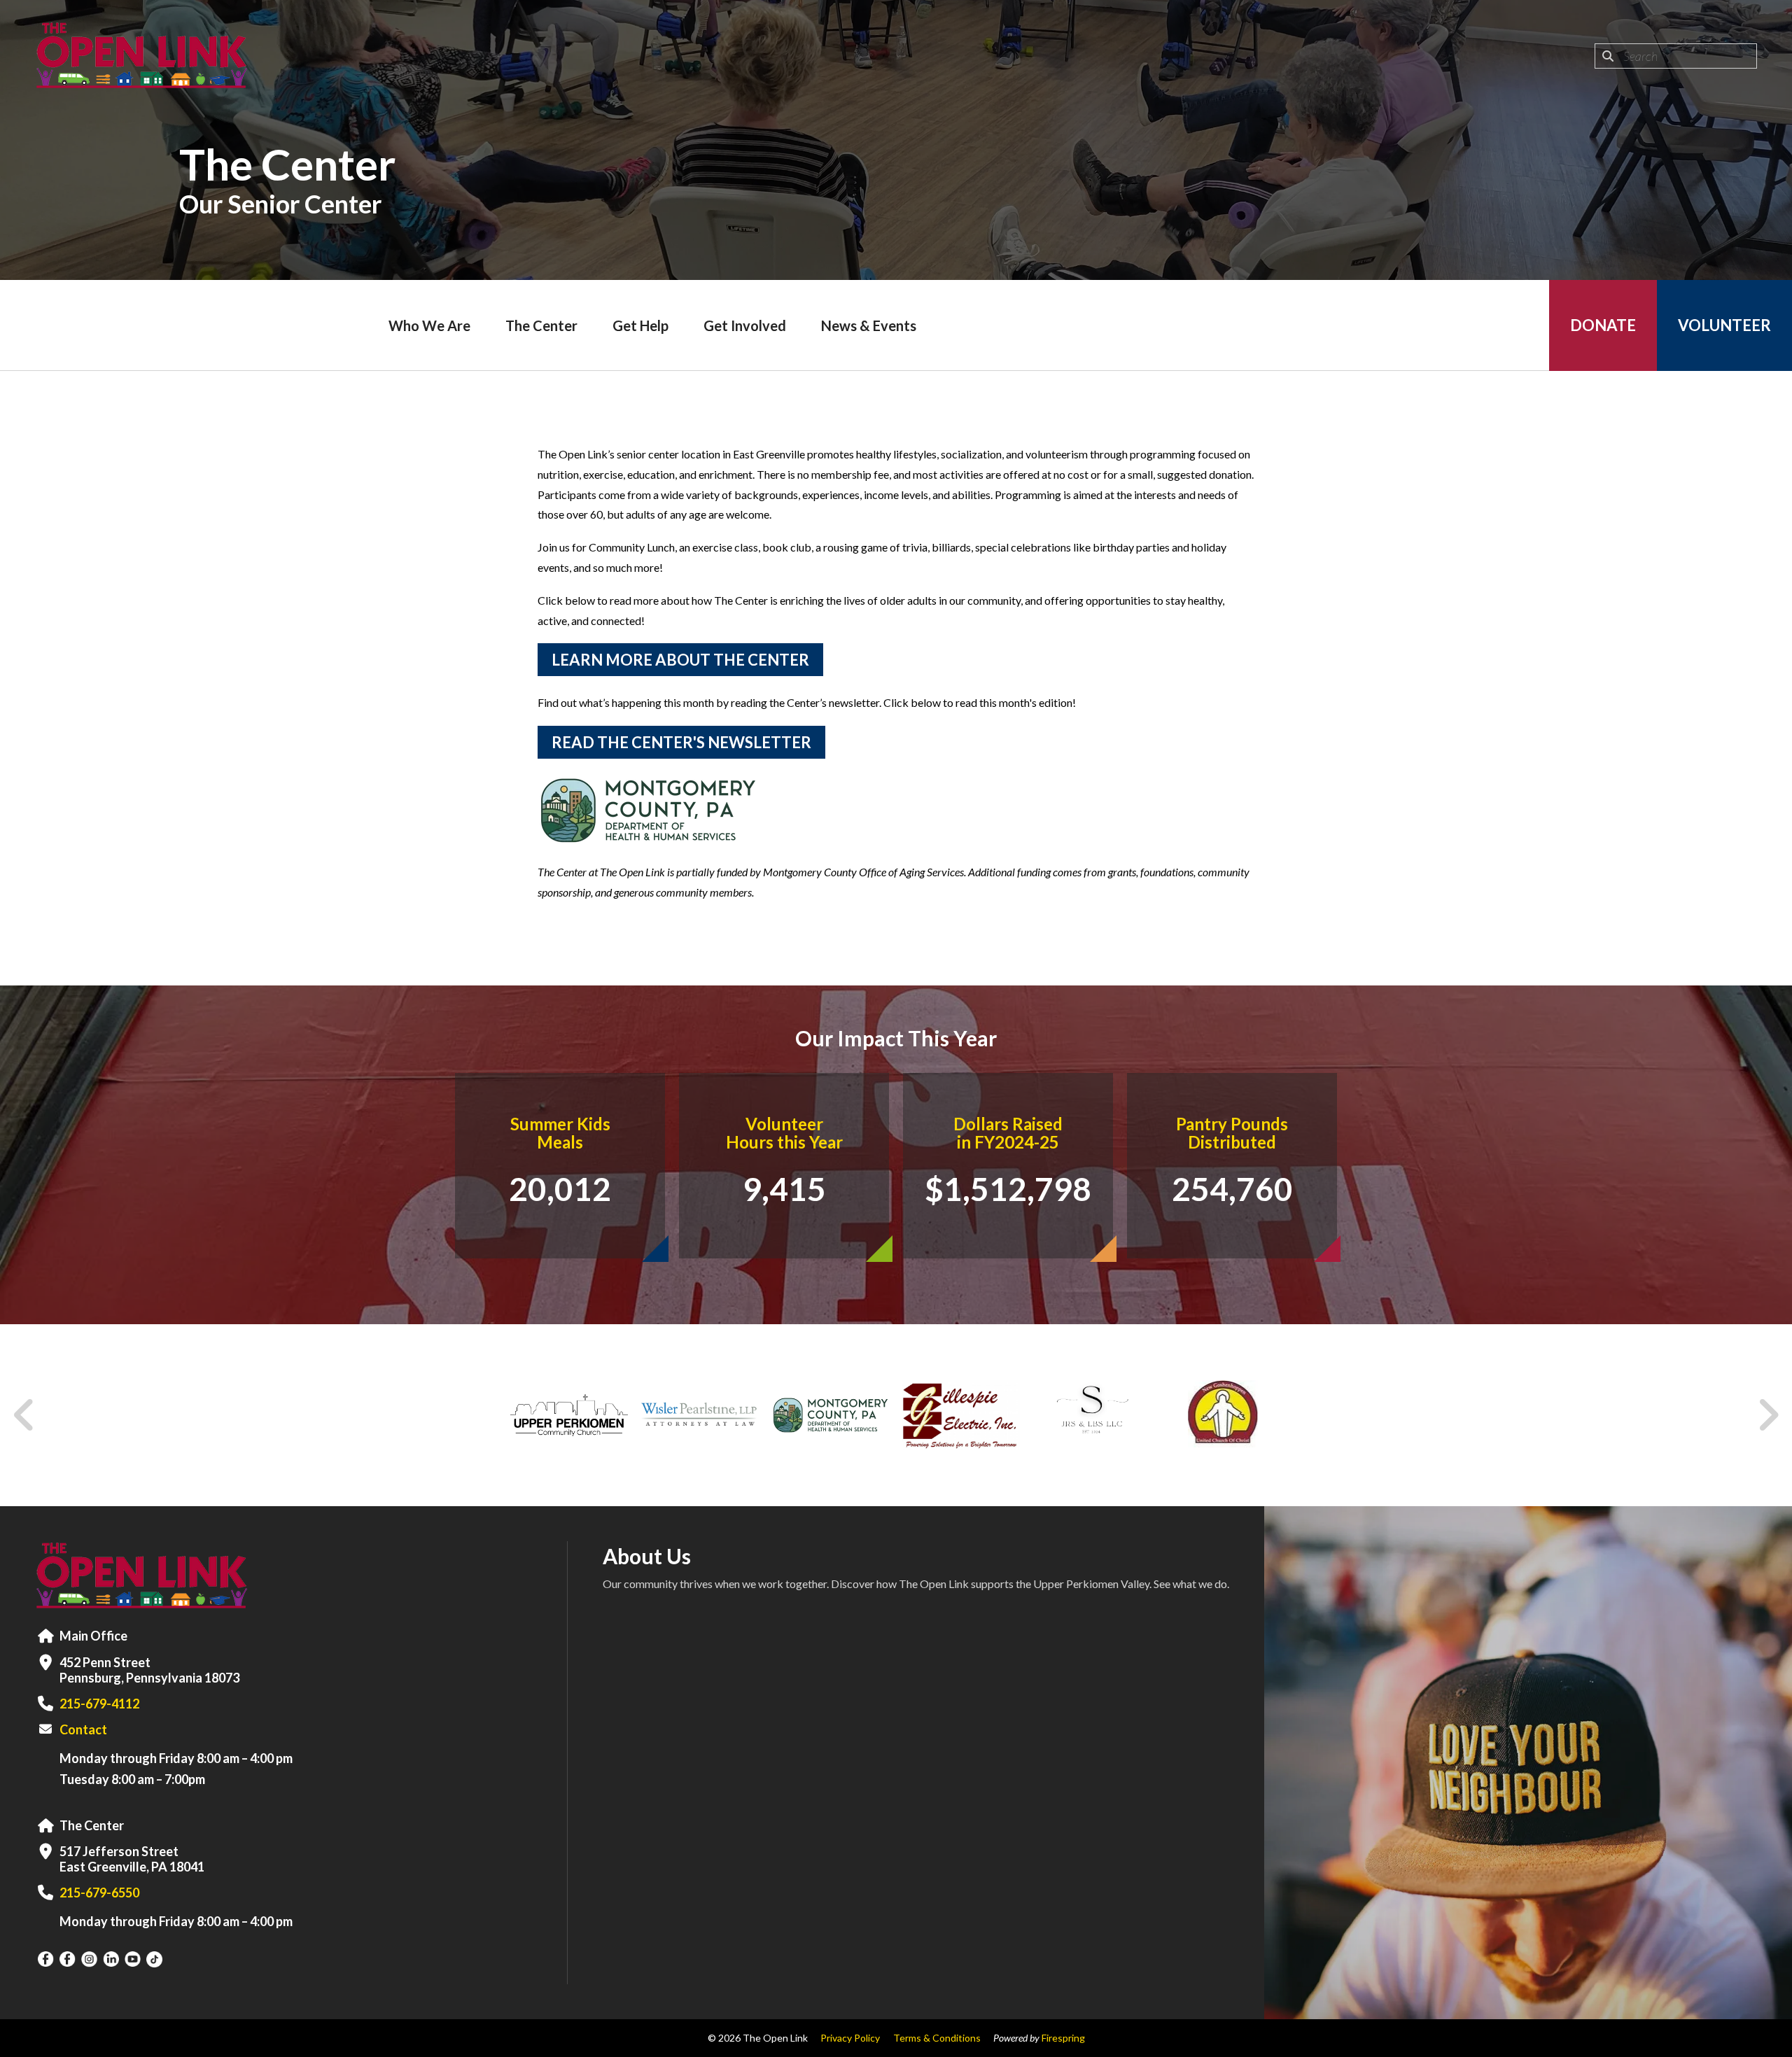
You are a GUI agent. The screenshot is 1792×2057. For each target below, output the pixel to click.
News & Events (869, 325)
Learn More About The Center (680, 660)
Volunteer (1724, 325)
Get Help (640, 325)
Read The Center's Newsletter (681, 742)
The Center (541, 325)
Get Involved (745, 325)
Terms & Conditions (937, 2038)
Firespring (1063, 2038)
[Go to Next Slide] (1768, 1415)
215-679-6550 (99, 1893)
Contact (83, 1729)
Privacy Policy (850, 2038)
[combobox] (1676, 56)
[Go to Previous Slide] (24, 1415)
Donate (1603, 325)
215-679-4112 (99, 1704)
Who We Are (429, 325)
